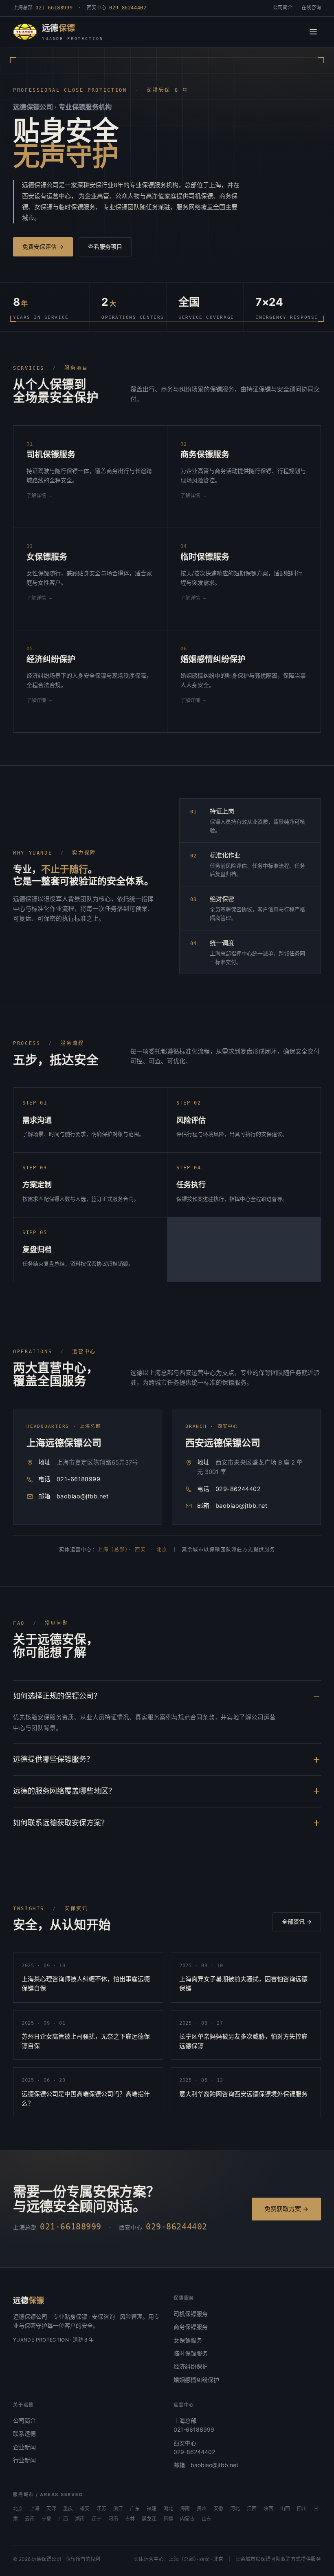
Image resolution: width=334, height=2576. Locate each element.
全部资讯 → (297, 1921)
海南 (185, 2509)
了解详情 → (39, 496)
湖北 (168, 2509)
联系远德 (24, 2434)
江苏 (101, 2509)
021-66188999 (78, 1479)
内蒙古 (187, 2519)
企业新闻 (24, 2447)
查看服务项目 (105, 246)
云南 (30, 2519)
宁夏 (46, 2519)
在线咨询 (311, 8)
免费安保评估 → (43, 246)
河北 (235, 2509)
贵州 (202, 2509)
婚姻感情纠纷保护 (196, 2380)
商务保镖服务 (191, 2327)
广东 (135, 2509)
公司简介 (283, 8)
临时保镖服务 (191, 2353)
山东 (207, 2519)
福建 (152, 2509)
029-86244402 (238, 1489)
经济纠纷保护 (191, 2366)
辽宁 (97, 2519)
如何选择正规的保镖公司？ (57, 1696)
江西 (252, 2509)
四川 (302, 2509)
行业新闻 (24, 2460)
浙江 (118, 2509)
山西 (285, 2509)
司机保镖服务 (191, 2314)
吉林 (130, 2519)
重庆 (68, 2509)
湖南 (80, 2519)
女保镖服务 (188, 2340)
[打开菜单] (313, 32)
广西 (63, 2519)
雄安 (85, 2509)
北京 (18, 2509)
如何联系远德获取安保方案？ (61, 1823)
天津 (51, 2509)
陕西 (268, 2509)
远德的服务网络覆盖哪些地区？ (64, 1791)
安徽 (218, 2509)
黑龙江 (149, 2519)
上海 (35, 2509)
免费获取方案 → (286, 2209)
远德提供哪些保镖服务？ (53, 1759)
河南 (113, 2519)
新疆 (168, 2519)
